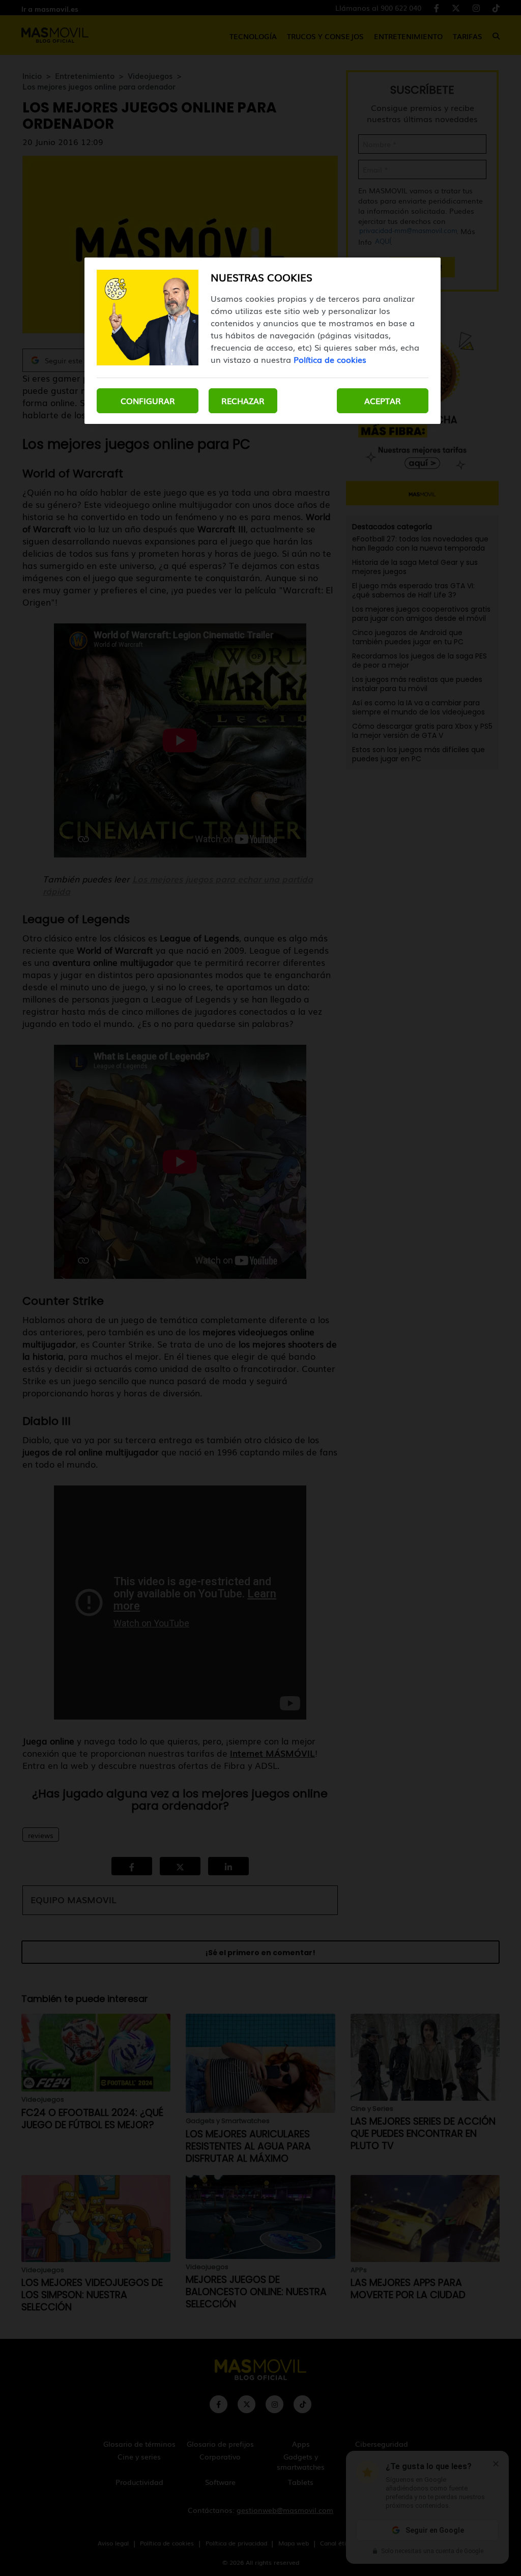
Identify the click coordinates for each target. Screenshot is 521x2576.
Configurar (148, 400)
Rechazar (243, 400)
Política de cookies (330, 359)
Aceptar (383, 400)
